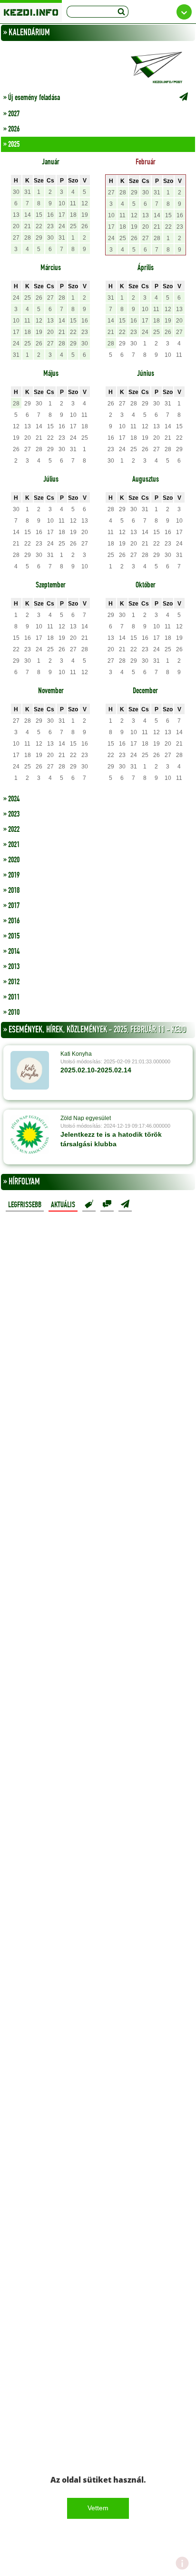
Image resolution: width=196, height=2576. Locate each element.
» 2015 (11, 936)
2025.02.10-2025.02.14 (96, 1070)
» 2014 (11, 951)
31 (28, 192)
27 (16, 238)
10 (62, 203)
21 (28, 226)
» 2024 (11, 799)
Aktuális (63, 1205)
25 (73, 226)
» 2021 (11, 845)
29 (39, 238)
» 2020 (11, 860)
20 (16, 226)
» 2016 (11, 921)
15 (39, 215)
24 (62, 226)
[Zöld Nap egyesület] (30, 1134)
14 (28, 215)
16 (50, 215)
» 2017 (11, 906)
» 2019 (11, 875)
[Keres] (121, 12)
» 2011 (11, 997)
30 (16, 192)
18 (73, 215)
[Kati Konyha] (30, 1070)
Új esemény (125, 1204)
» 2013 (11, 967)
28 (28, 238)
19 (85, 215)
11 (73, 203)
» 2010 (11, 1012)
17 (62, 215)
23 (50, 226)
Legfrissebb (25, 1205)
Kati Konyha (76, 1054)
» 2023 (11, 814)
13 (16, 215)
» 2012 (11, 982)
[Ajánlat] (89, 1204)
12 (85, 203)
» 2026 (11, 129)
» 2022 (11, 829)
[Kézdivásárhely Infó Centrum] (31, 11)
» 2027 (11, 114)
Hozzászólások (107, 1204)
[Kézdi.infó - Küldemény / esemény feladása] (98, 67)
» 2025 (11, 144)
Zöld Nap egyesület (86, 1118)
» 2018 (11, 890)
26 (85, 226)
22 (39, 226)
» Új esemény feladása (32, 98)
